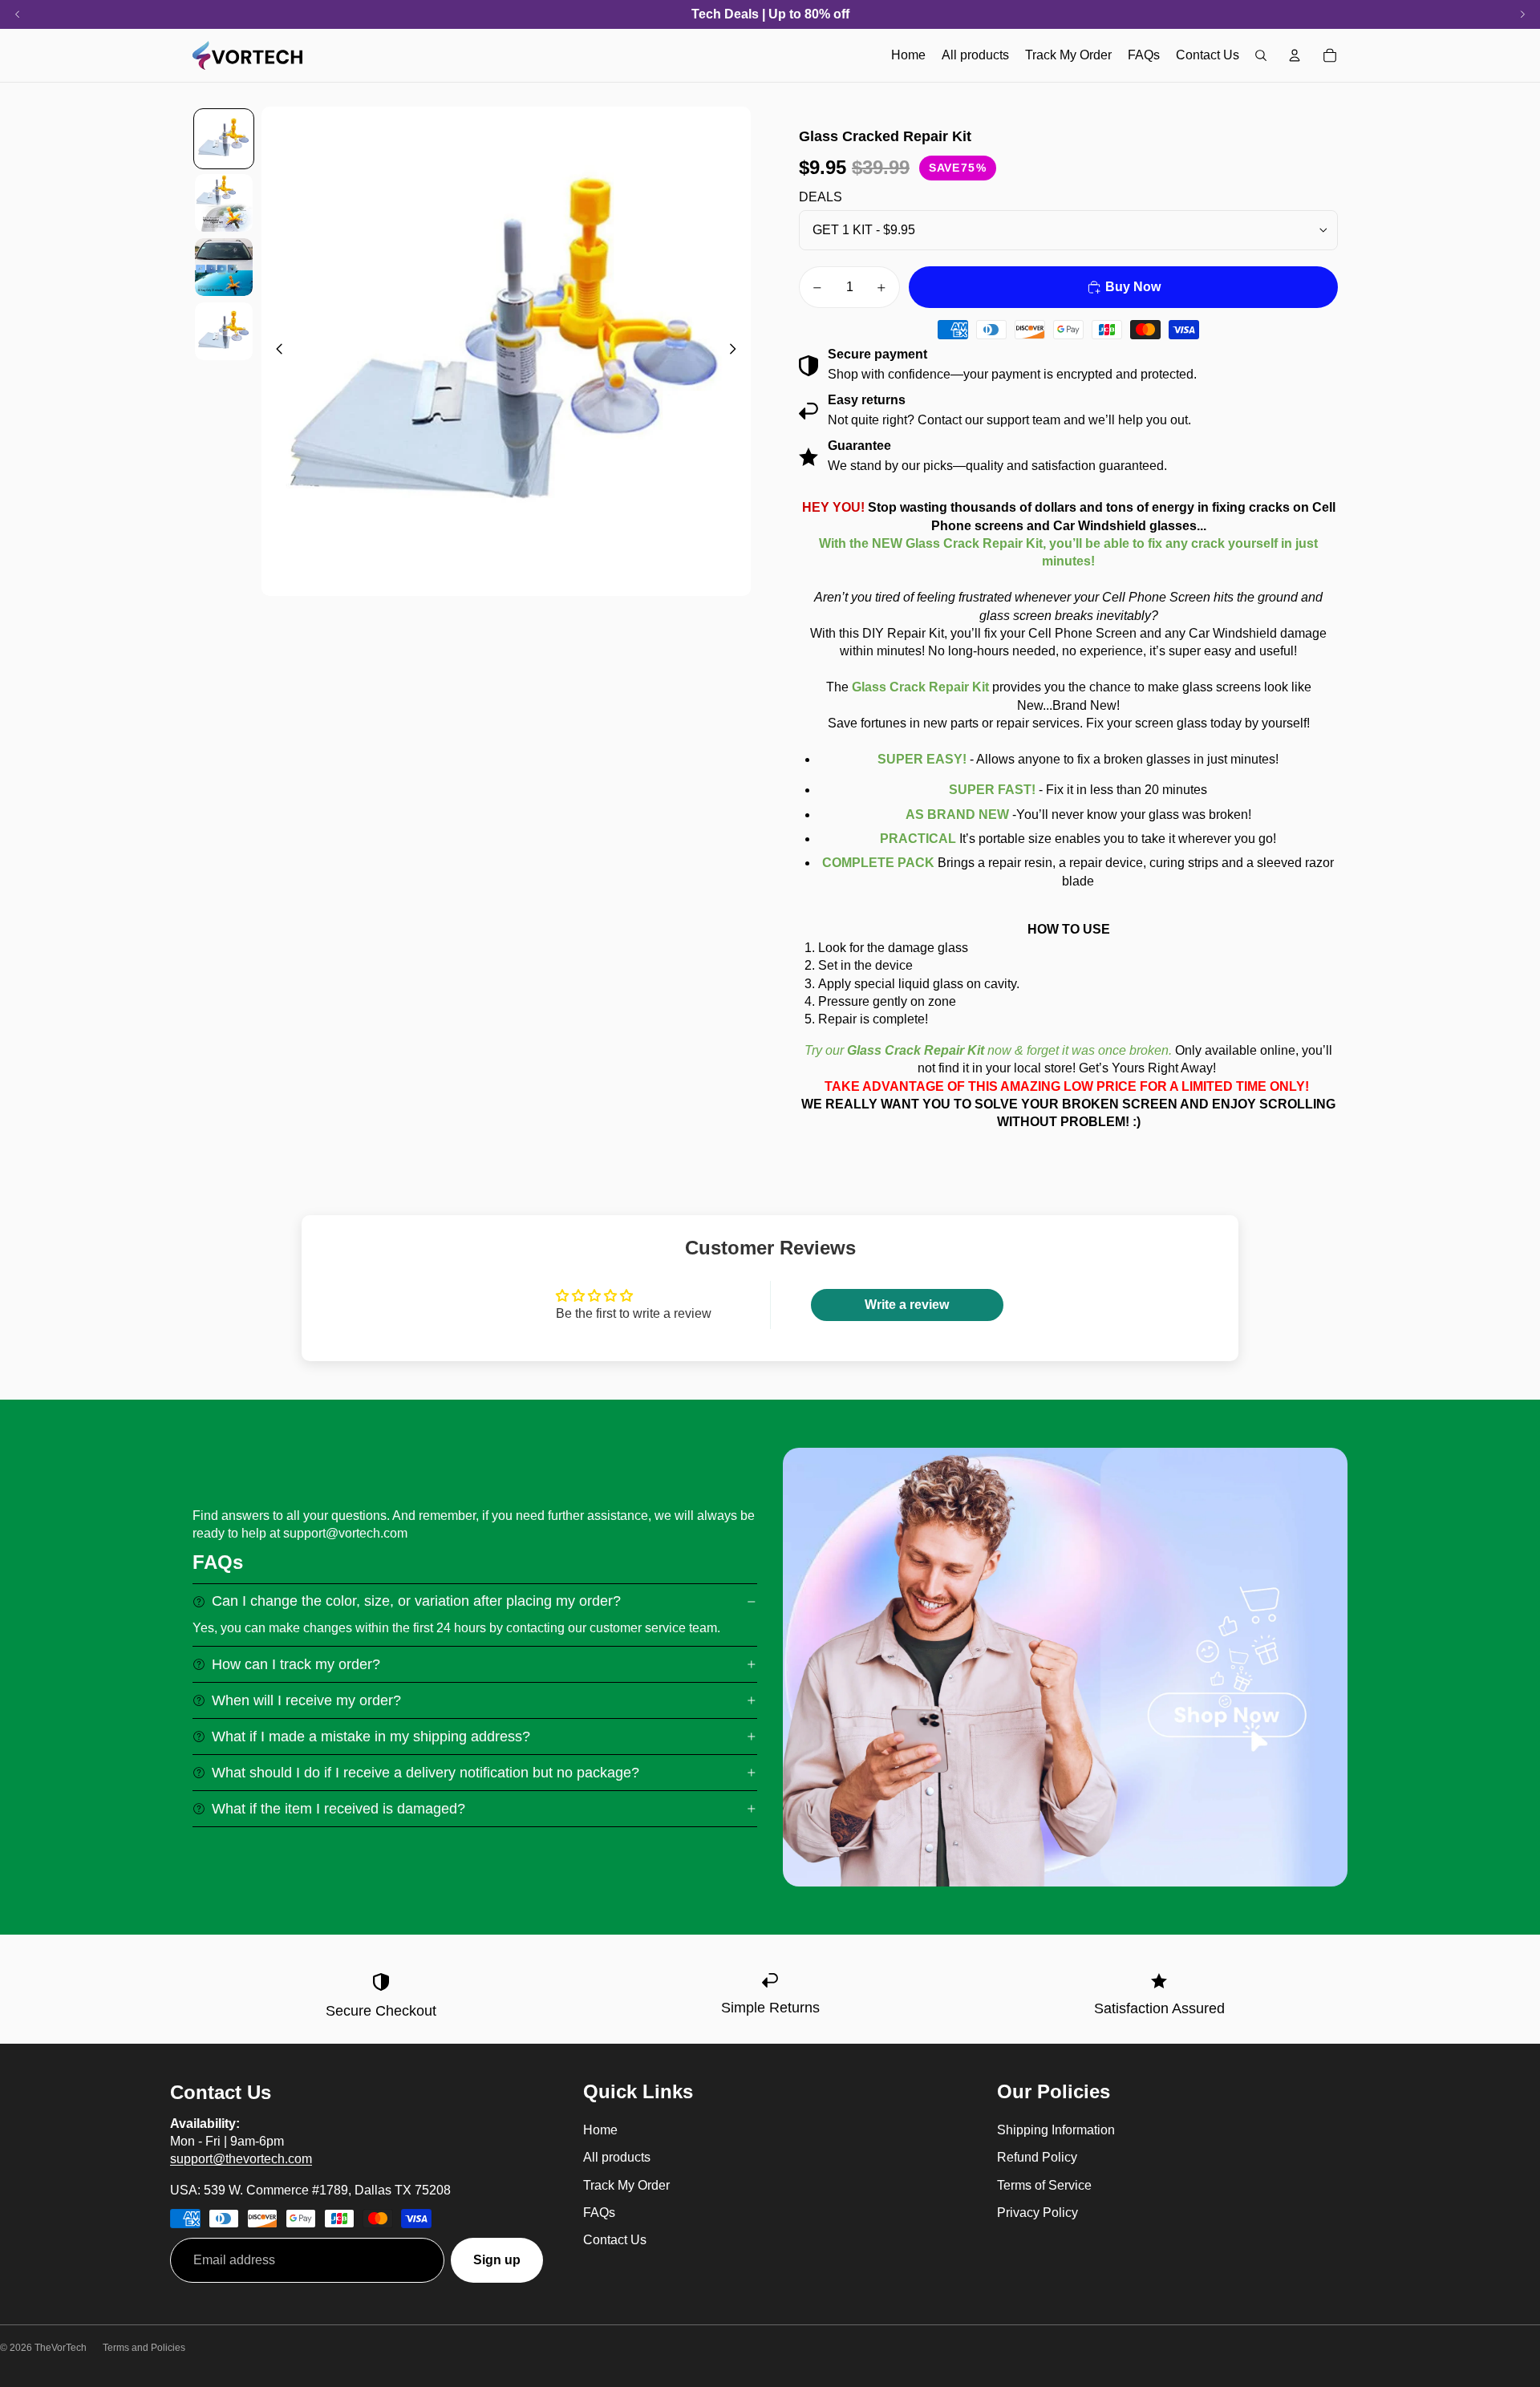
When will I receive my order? (306, 1700)
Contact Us (615, 2240)
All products (617, 2157)
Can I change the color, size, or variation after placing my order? (416, 1601)
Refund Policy (1037, 2157)
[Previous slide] (275, 351)
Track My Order (626, 2185)
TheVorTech (61, 2348)
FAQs (599, 2213)
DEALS (821, 197)
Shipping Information (1056, 2130)
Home (600, 2130)
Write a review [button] (907, 1305)
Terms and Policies (144, 2348)
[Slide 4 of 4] (224, 331)
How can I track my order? (296, 1664)
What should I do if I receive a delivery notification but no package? (426, 1773)
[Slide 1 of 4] (224, 139)
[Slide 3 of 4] (224, 267)
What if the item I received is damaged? (338, 1809)
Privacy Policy (1037, 2213)
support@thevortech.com (241, 2159)
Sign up (497, 2260)
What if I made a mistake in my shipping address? (371, 1737)
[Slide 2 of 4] (224, 203)
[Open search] (1261, 55)
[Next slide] (738, 351)
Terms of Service (1044, 2185)
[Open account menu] (1295, 55)
